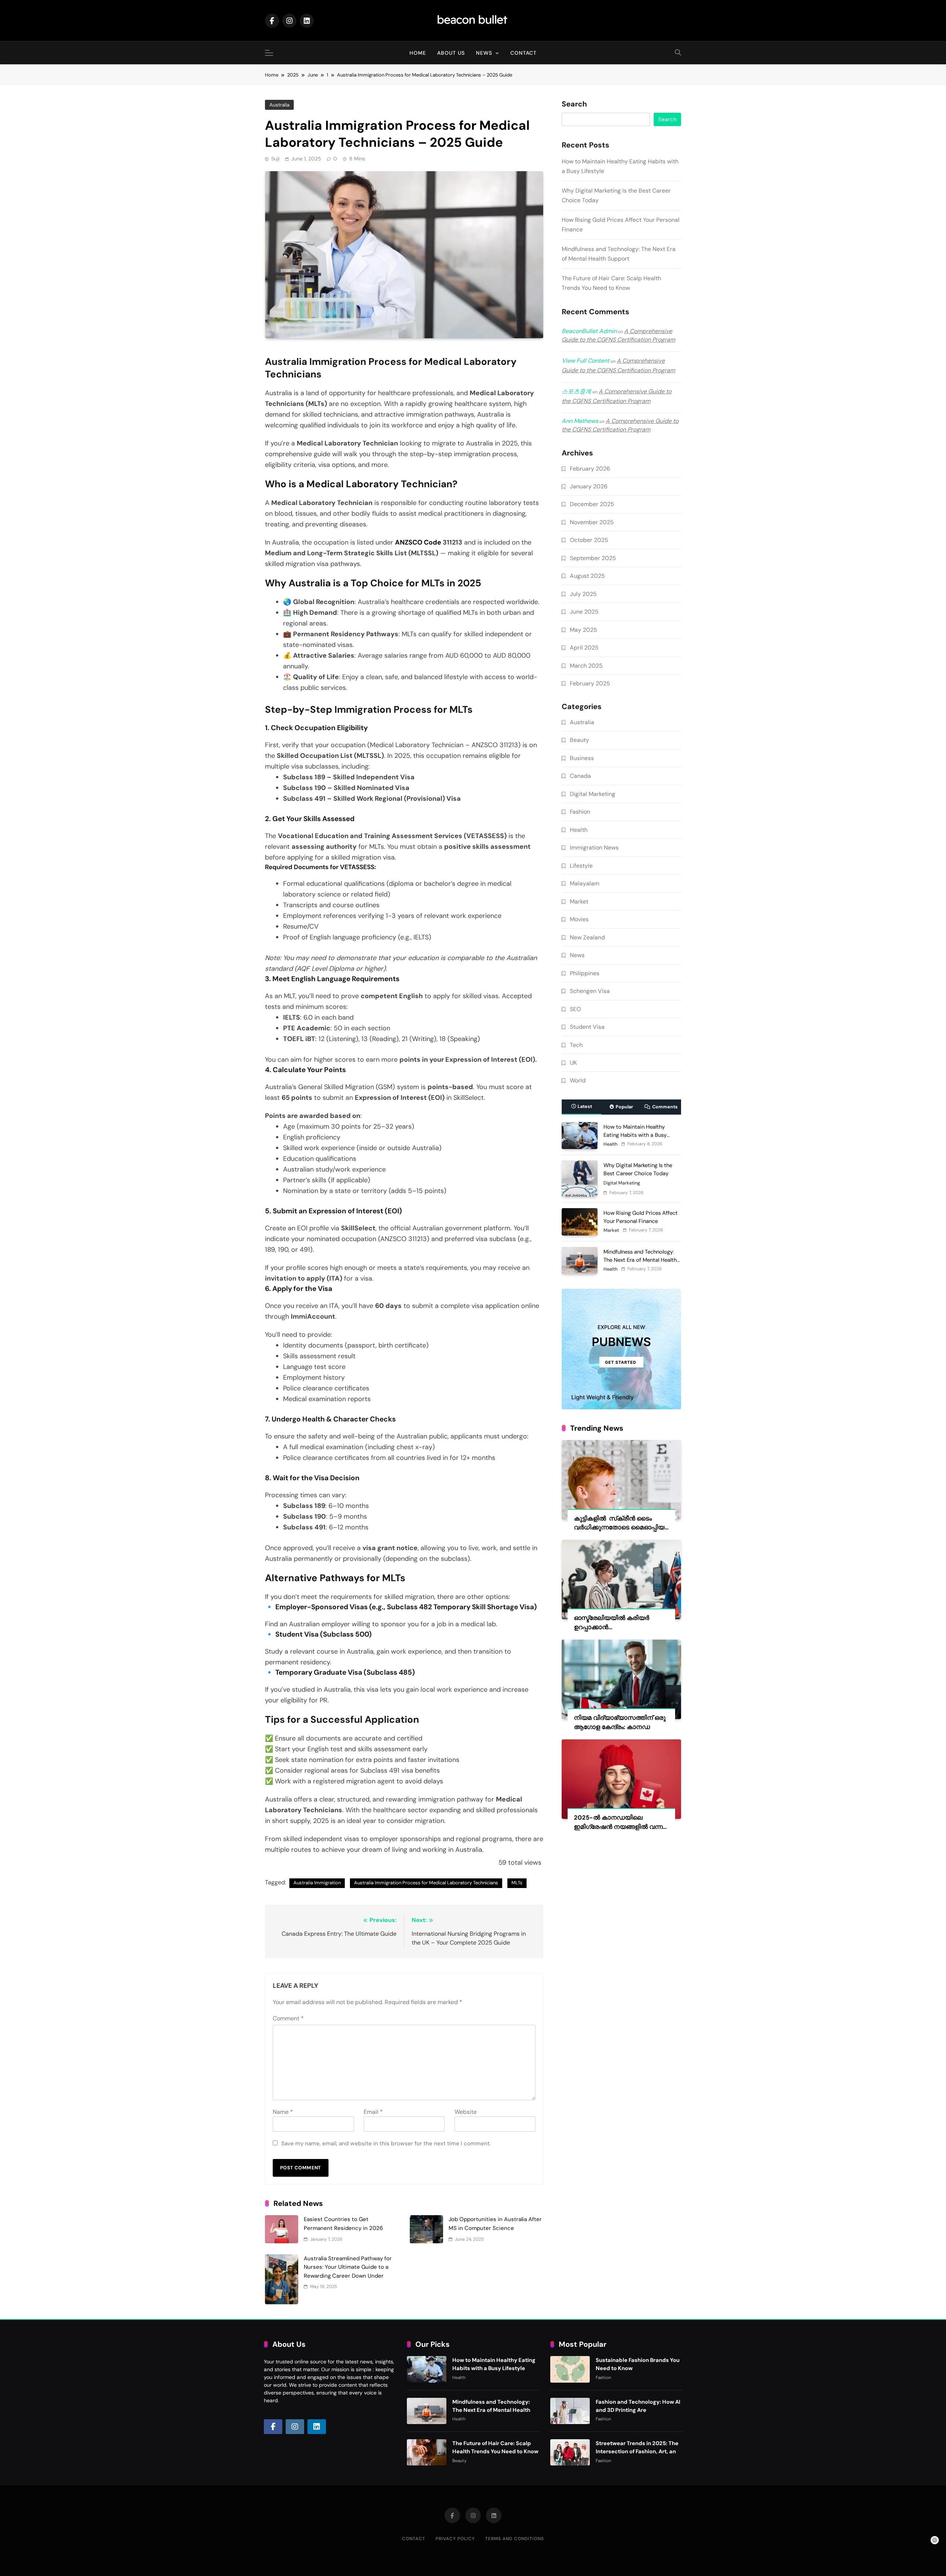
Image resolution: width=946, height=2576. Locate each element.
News (484, 53)
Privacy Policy (455, 2539)
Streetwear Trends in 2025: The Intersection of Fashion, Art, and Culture (638, 2451)
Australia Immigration (317, 1883)
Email (373, 2112)
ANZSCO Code (418, 542)
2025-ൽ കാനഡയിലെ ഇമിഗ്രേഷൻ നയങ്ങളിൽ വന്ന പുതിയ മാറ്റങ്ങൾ (618, 1827)
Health (579, 830)
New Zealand (587, 937)
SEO (575, 1009)
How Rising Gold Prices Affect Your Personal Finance (641, 1217)
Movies (579, 919)
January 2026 (589, 486)
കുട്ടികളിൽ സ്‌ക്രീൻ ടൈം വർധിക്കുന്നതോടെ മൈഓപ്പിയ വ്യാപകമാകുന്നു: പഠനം (619, 1528)
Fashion (580, 812)
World (578, 1080)
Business (582, 758)
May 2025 (583, 630)
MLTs (517, 1883)
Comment (288, 2018)
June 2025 (584, 612)
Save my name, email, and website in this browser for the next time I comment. (386, 2143)
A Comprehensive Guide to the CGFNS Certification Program (618, 335)
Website (466, 2112)
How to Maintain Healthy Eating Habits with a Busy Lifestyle (635, 1135)
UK (573, 1063)
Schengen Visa (590, 991)
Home (418, 53)
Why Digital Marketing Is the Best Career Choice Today (638, 1169)
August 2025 (587, 576)
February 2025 (590, 683)
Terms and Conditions (515, 2539)
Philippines (585, 973)
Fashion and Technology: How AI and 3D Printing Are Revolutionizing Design (638, 2410)
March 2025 (586, 666)
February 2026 (590, 469)
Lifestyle (581, 866)
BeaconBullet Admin (589, 331)
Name (283, 2112)
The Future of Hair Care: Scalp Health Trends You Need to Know (495, 2447)
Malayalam (585, 883)
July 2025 (583, 594)
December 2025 (592, 504)
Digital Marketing (593, 794)
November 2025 (592, 522)
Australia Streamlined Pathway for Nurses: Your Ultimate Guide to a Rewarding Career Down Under (348, 2267)
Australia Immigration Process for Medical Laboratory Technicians (426, 1883)
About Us (451, 53)
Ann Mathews (580, 421)
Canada (580, 776)
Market (579, 901)
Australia (279, 105)
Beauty (579, 740)
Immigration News (594, 848)
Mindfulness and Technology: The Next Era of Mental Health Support (640, 1260)
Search (574, 104)
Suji (275, 159)
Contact (523, 53)
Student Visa (587, 1027)
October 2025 (589, 540)
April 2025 (584, 648)
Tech (576, 1045)
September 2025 (593, 558)
